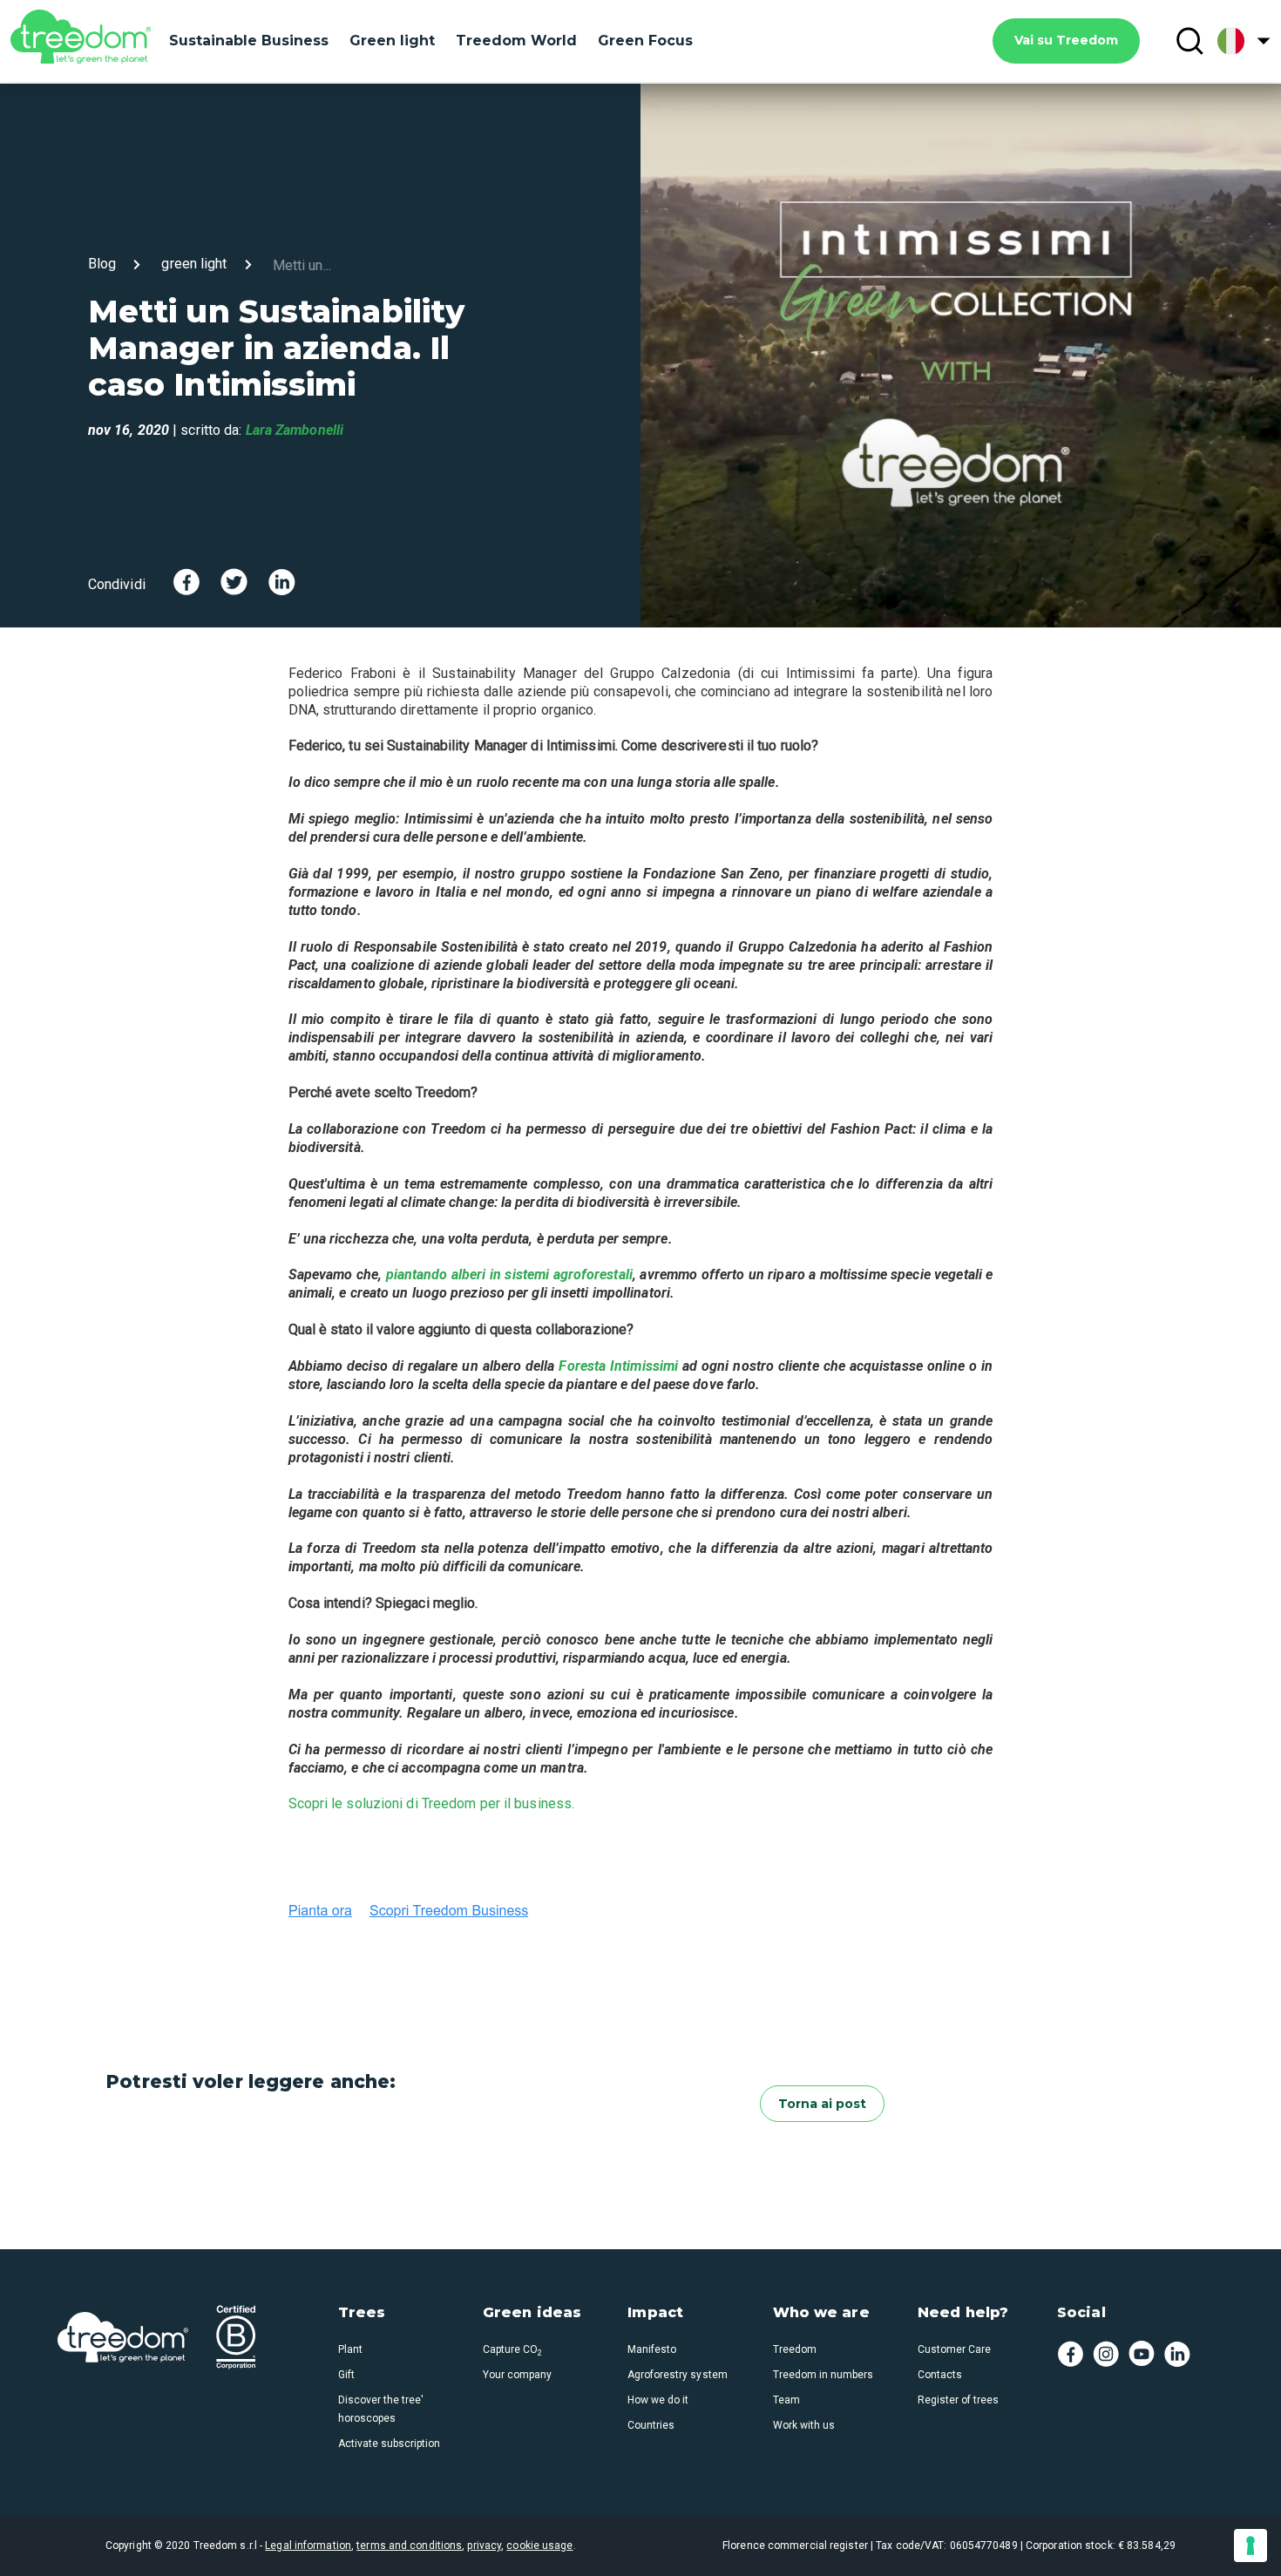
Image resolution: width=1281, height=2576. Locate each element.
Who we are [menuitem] (821, 2313)
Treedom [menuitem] (795, 2349)
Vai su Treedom (1066, 40)
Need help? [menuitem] (963, 2313)
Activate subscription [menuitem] (389, 2444)
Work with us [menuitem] (804, 2425)
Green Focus (645, 41)
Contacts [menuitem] (940, 2375)
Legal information (308, 2545)
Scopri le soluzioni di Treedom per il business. (432, 1803)
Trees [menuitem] (362, 2313)
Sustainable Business (249, 41)
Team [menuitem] (786, 2400)
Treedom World (516, 41)
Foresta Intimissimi (620, 1366)
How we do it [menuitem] (658, 2400)
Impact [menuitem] (655, 2313)
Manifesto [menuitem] (652, 2349)
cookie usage (539, 2545)
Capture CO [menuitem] (512, 2349)
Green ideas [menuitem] (532, 2313)
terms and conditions (409, 2545)
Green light (392, 41)
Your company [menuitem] (517, 2375)
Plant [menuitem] (350, 2349)
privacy (484, 2545)
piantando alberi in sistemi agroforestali (509, 1274)
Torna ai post (822, 2104)
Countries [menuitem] (651, 2425)
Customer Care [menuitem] (954, 2349)
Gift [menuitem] (346, 2375)
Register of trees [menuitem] (958, 2400)
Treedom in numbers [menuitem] (823, 2375)
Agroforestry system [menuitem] (677, 2375)
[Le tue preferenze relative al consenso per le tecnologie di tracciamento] (1250, 2545)
